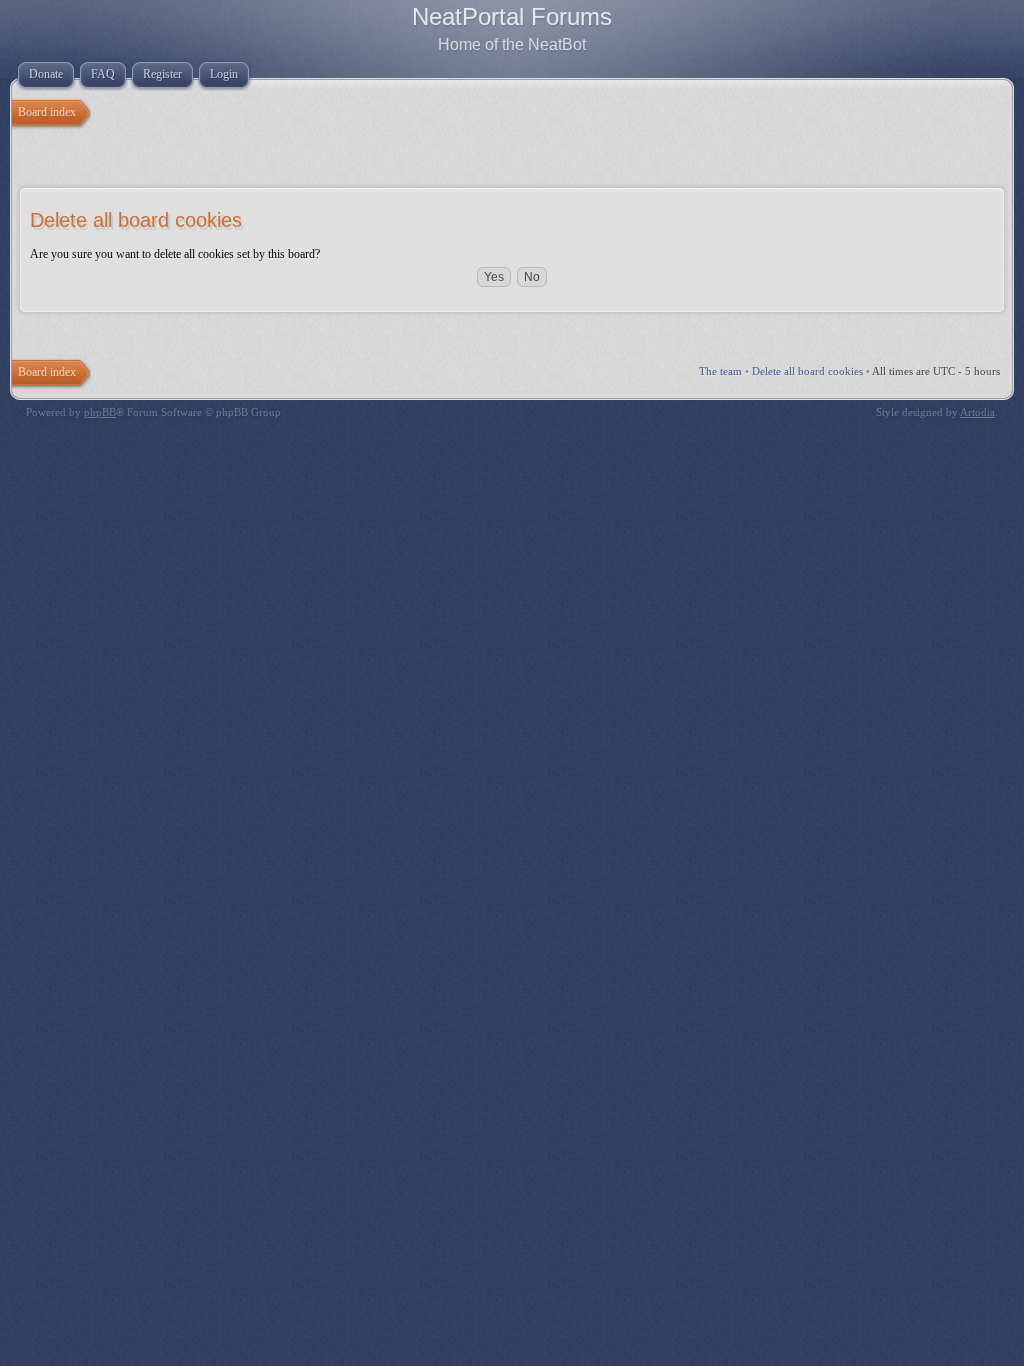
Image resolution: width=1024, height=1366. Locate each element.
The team (720, 371)
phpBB (100, 412)
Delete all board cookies (807, 371)
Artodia (977, 412)
